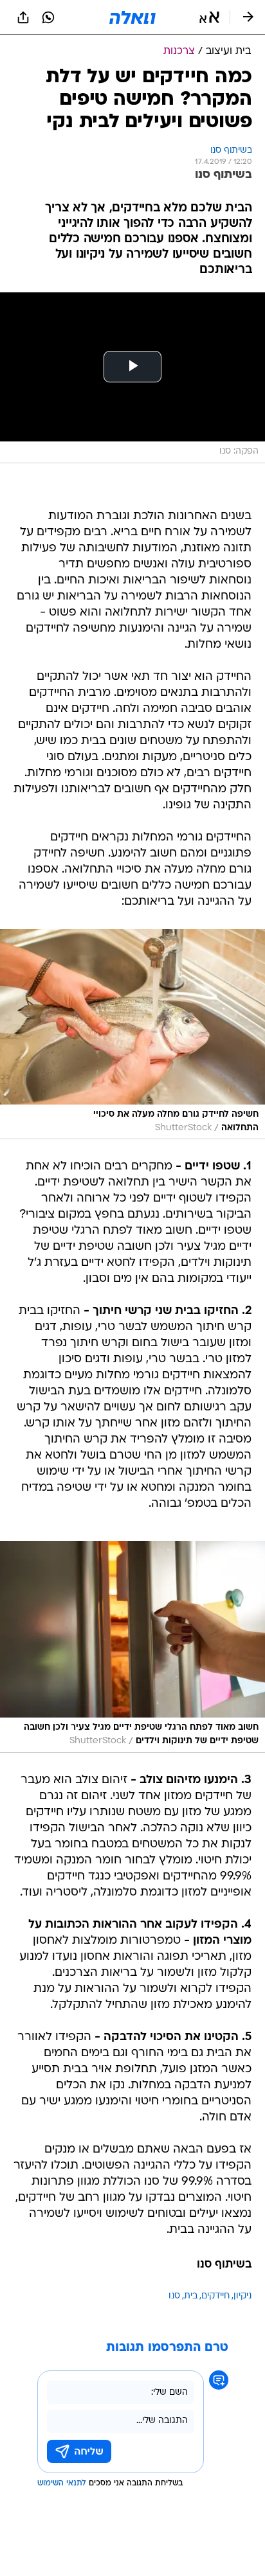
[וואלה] (132, 17)
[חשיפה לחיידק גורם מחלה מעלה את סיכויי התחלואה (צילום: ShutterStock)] (132, 1034)
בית (191, 2296)
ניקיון (242, 2296)
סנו (174, 2296)
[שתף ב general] (23, 17)
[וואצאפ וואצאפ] (48, 17)
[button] (209, 17)
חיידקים (215, 2296)
